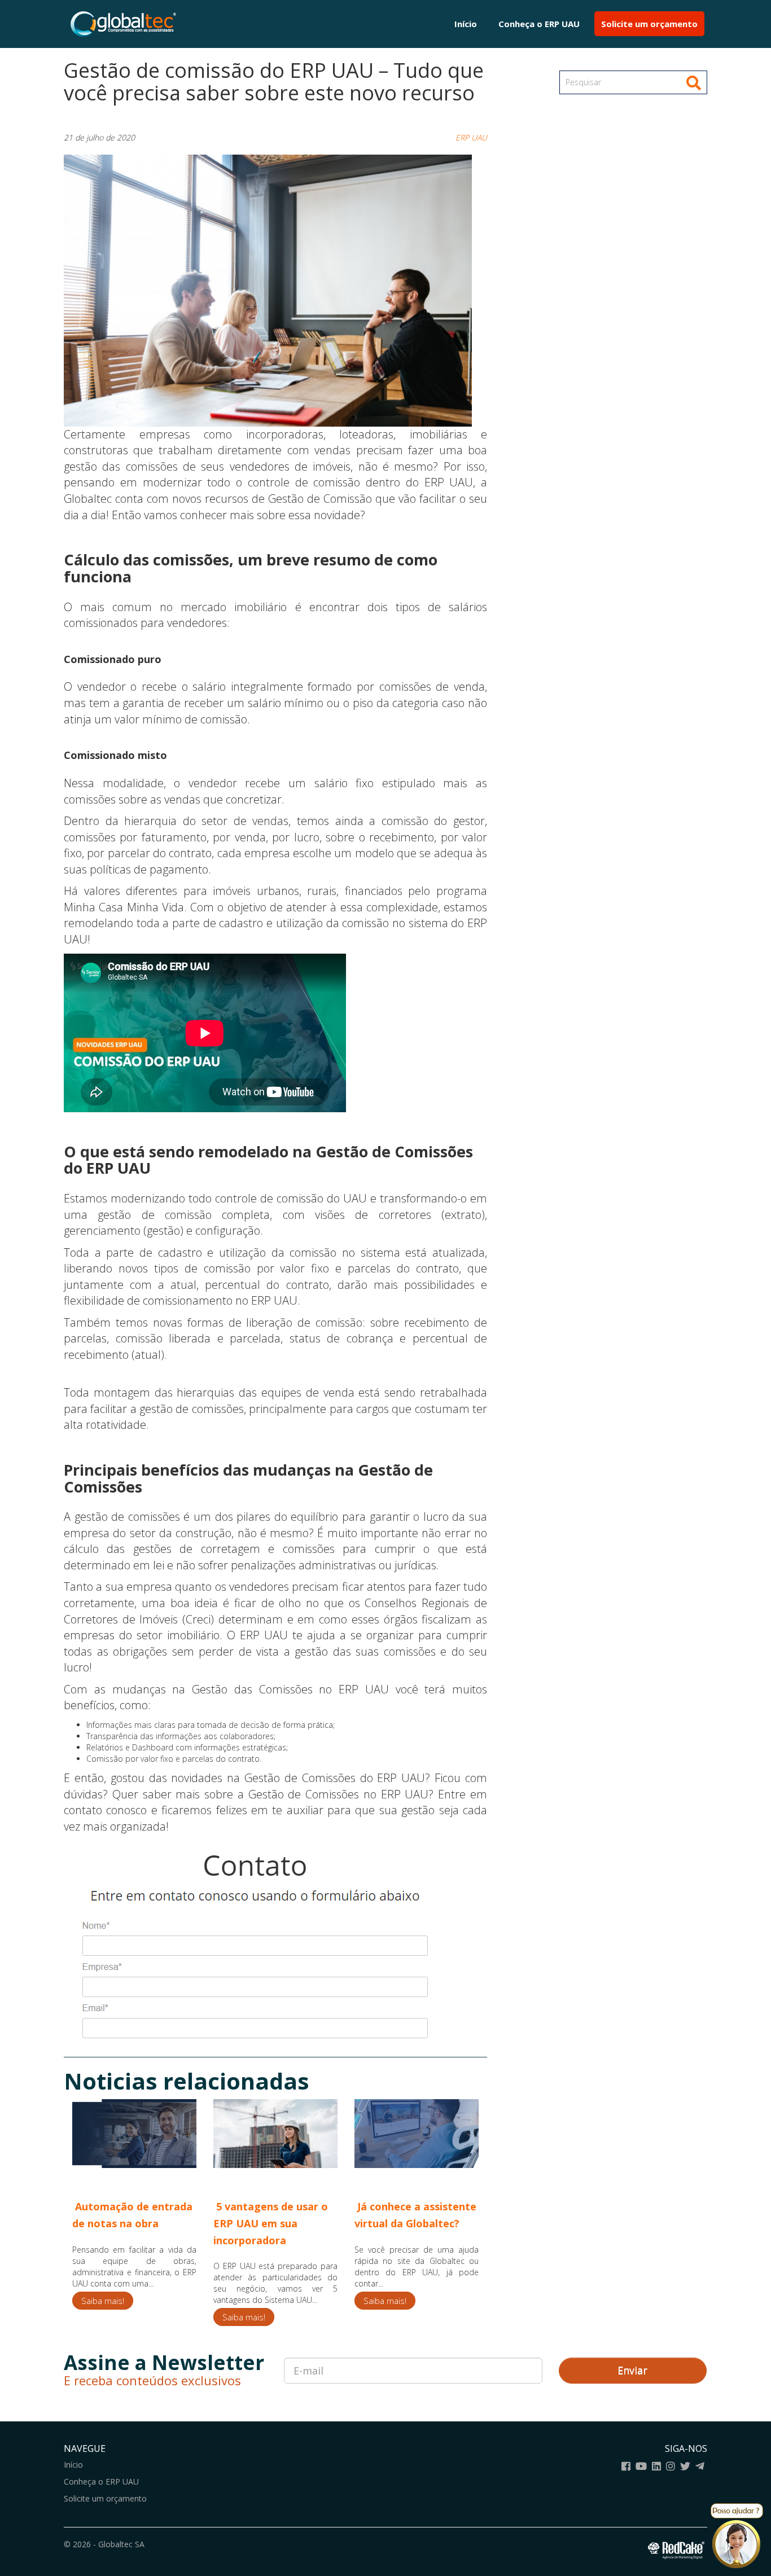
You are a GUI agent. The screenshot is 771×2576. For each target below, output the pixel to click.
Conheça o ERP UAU (539, 24)
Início (466, 24)
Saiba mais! (103, 2301)
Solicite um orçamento (649, 24)
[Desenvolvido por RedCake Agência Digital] (678, 2548)
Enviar (632, 2370)
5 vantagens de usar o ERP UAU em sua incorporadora (271, 2223)
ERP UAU (471, 137)
